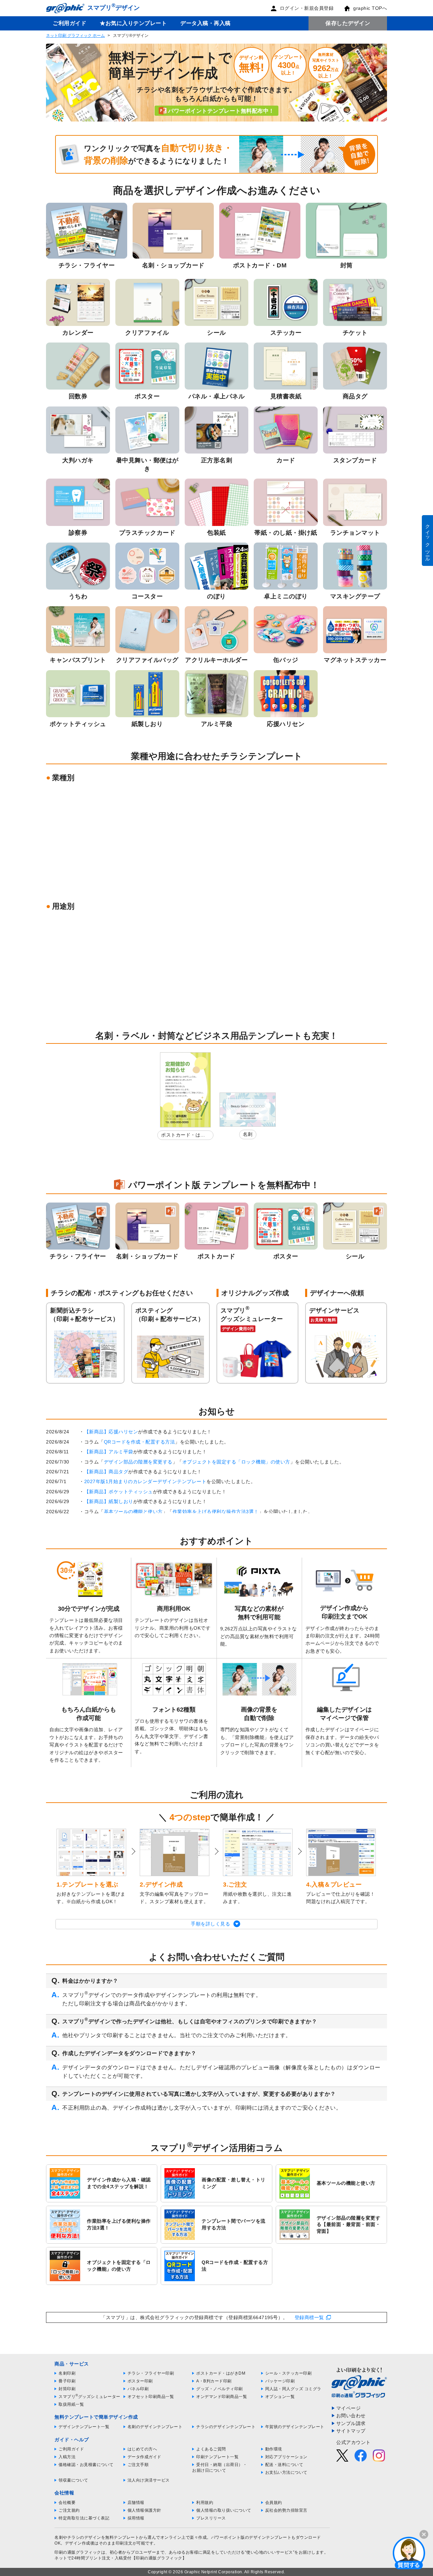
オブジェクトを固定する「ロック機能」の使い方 (236, 1462)
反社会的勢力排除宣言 (286, 2510)
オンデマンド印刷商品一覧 (222, 2397)
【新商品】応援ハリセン (111, 1432)
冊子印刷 (67, 2381)
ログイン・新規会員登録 (307, 8)
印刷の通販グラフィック (78, 2552)
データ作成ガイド (144, 2457)
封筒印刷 (67, 2389)
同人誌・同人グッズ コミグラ (293, 2389)
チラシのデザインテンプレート (226, 2427)
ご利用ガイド (70, 23)
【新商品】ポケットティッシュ (119, 1492)
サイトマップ (351, 2431)
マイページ (349, 2408)
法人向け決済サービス (149, 2480)
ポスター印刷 (140, 2381)
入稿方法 (67, 2457)
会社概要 (67, 2503)
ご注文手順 (138, 2465)
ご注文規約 (69, 2510)
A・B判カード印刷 (214, 2381)
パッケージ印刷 (280, 2381)
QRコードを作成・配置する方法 (140, 1442)
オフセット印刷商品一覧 (151, 2397)
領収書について (73, 2480)
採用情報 (136, 2518)
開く (409, 2553)
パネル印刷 (138, 2389)
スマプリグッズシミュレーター (89, 2397)
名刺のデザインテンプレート (155, 2427)
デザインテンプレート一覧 (84, 2427)
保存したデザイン (348, 23)
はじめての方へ (142, 2449)
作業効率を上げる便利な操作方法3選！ (216, 1512)
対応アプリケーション (286, 2457)
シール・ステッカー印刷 (289, 2373)
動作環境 (274, 2449)
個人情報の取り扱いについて (224, 2510)
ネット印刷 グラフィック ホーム (75, 36)
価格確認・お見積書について (86, 2465)
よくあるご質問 (211, 2449)
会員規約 (274, 2503)
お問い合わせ (351, 2416)
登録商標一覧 (309, 2317)
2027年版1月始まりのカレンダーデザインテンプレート (145, 1481)
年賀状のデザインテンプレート (295, 2427)
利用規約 (205, 2503)
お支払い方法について (286, 2472)
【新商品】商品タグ (106, 1472)
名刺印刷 (67, 2373)
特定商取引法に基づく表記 (84, 2518)
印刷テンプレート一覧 (217, 2457)
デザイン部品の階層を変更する (138, 1462)
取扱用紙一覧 (71, 2404)
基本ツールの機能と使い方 (133, 1512)
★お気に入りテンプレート (133, 23)
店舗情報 (136, 2503)
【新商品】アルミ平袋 (109, 1452)
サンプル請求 (351, 2423)
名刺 (248, 1134)
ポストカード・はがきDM (183, 1136)
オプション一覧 (280, 2397)
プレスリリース (211, 2518)
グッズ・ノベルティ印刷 (220, 2389)
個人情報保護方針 (144, 2510)
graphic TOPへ (370, 8)
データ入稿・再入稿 (206, 23)
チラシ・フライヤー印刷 (151, 2373)
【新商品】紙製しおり (109, 1501)
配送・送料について (284, 2465)
